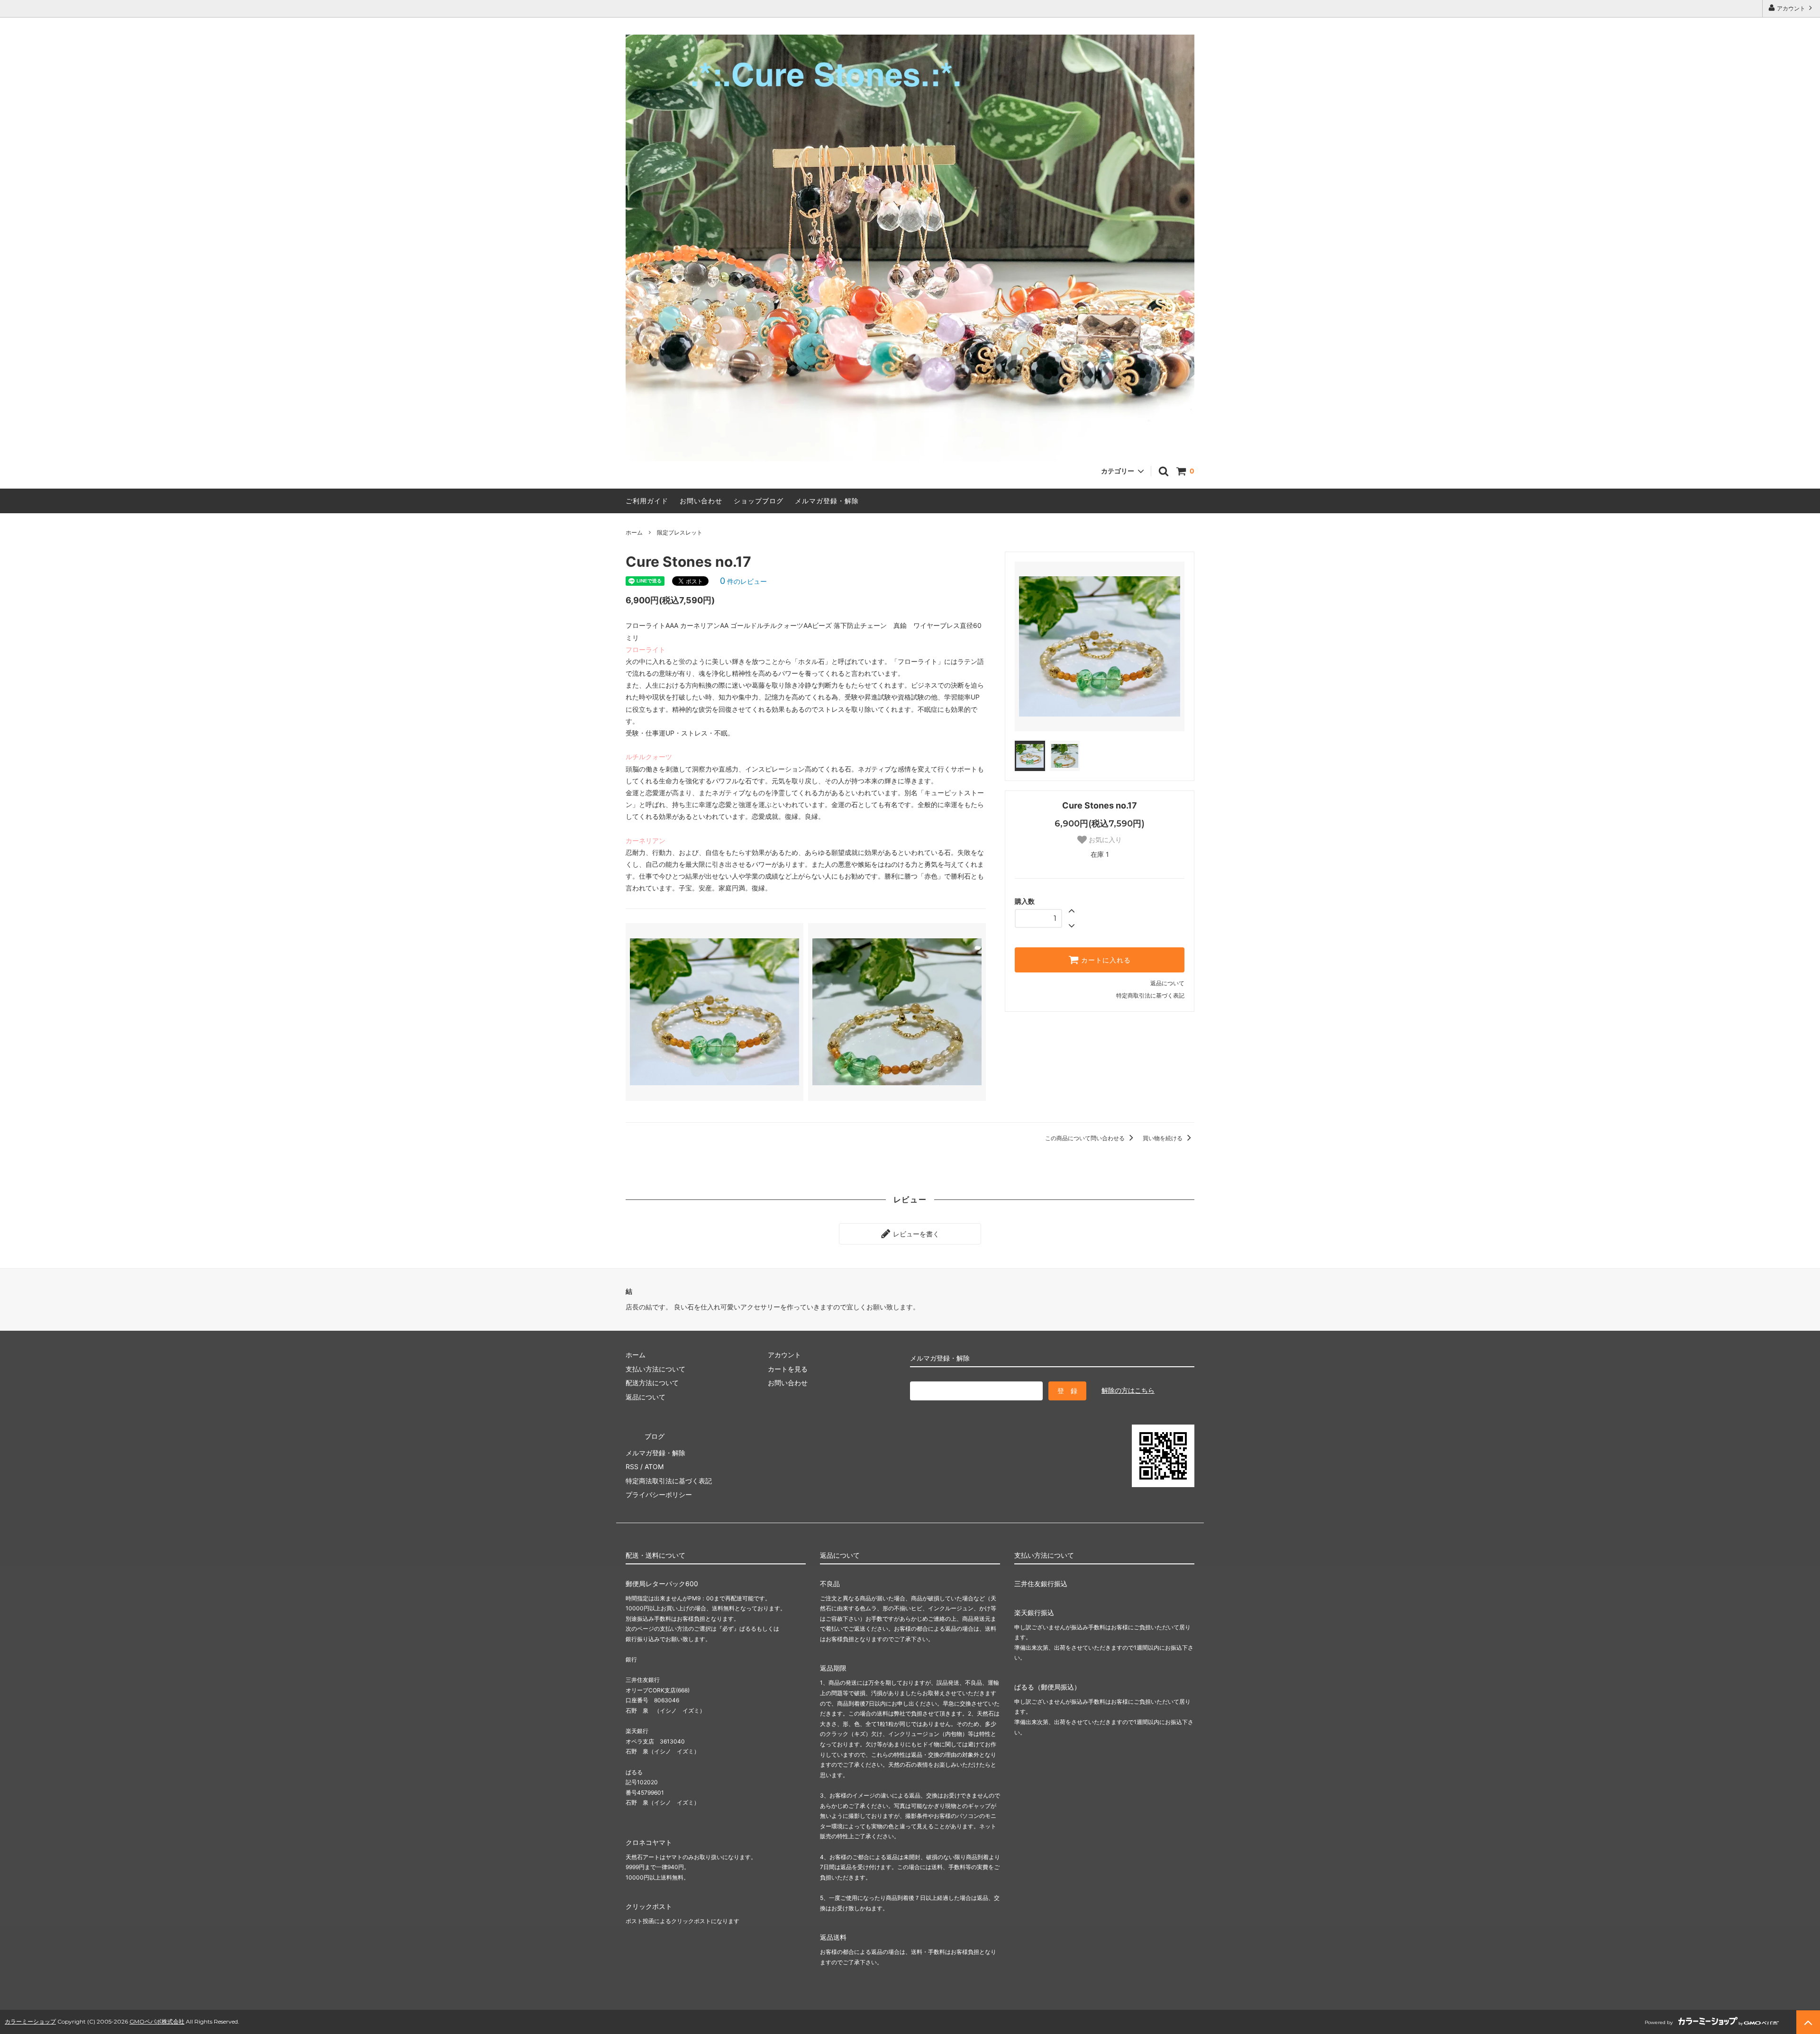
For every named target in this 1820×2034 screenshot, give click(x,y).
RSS (632, 1466)
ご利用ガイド (647, 501)
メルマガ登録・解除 (827, 501)
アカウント (1791, 8)
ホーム (634, 532)
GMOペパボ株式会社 (157, 2021)
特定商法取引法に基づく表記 (669, 1481)
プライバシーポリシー (659, 1494)
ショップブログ (759, 501)
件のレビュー (743, 581)
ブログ (655, 1436)
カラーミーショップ (30, 2021)
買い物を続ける (1163, 1138)
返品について (1167, 983)
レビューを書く (915, 1234)
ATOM (654, 1466)
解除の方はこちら (1128, 1390)
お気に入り (1104, 840)
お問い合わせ (701, 501)
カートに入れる (1105, 960)
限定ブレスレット (680, 532)
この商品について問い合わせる (1086, 1138)
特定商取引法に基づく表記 (1150, 995)
